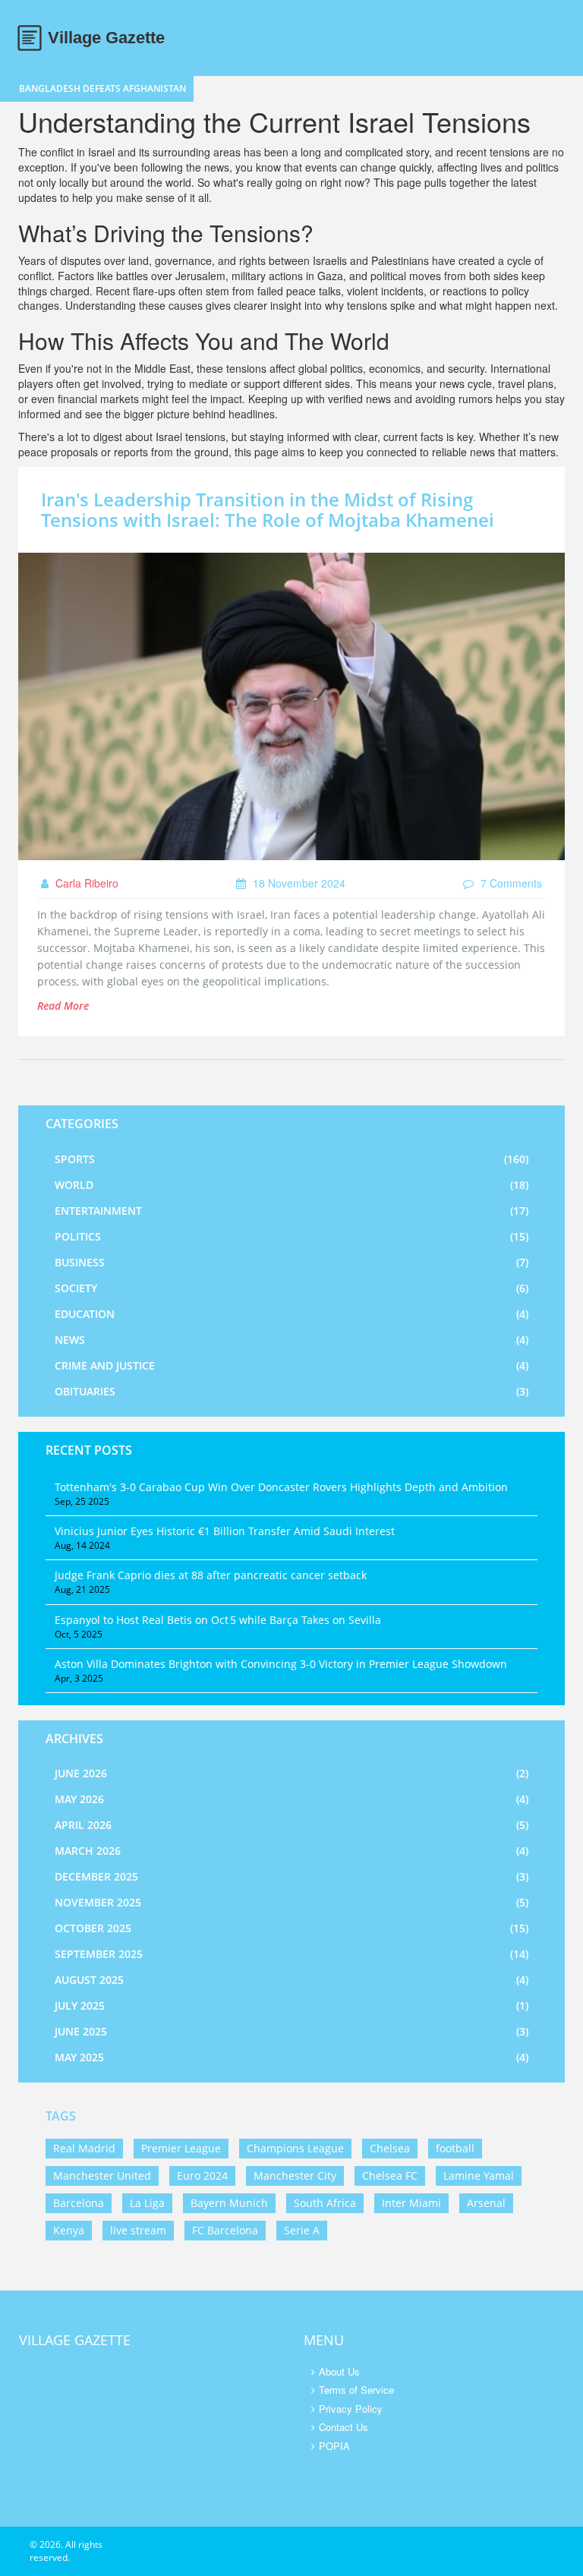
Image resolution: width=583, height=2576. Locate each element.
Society (291, 1288)
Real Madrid (84, 2148)
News (291, 1340)
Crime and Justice (291, 1365)
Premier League (181, 2148)
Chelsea (390, 2148)
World (291, 1185)
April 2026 (291, 1825)
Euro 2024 (202, 2176)
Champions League (295, 2148)
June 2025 (291, 2031)
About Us (339, 2371)
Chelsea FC (390, 2176)
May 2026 (291, 1799)
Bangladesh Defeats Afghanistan (102, 88)
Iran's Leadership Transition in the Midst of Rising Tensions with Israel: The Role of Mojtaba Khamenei (268, 509)
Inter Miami (411, 2203)
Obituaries (291, 1391)
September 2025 (291, 1954)
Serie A (302, 2230)
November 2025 (291, 1902)
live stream (138, 2230)
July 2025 (291, 2005)
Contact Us (343, 2427)
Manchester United (102, 2176)
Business (291, 1262)
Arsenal (486, 2203)
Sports (291, 1159)
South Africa (325, 2203)
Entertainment (291, 1211)
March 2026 (291, 1851)
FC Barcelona (225, 2230)
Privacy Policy (351, 2409)
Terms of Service (356, 2390)
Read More (63, 1006)
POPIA (334, 2446)
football (455, 2148)
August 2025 (291, 1980)
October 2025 (291, 1928)
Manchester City (295, 2176)
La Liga (147, 2203)
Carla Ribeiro (85, 883)
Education (291, 1314)
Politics (291, 1236)
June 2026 (291, 1773)
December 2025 (291, 1876)
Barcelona (79, 2203)
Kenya (69, 2230)
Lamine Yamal (479, 2176)
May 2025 (291, 2057)
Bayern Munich (229, 2203)
